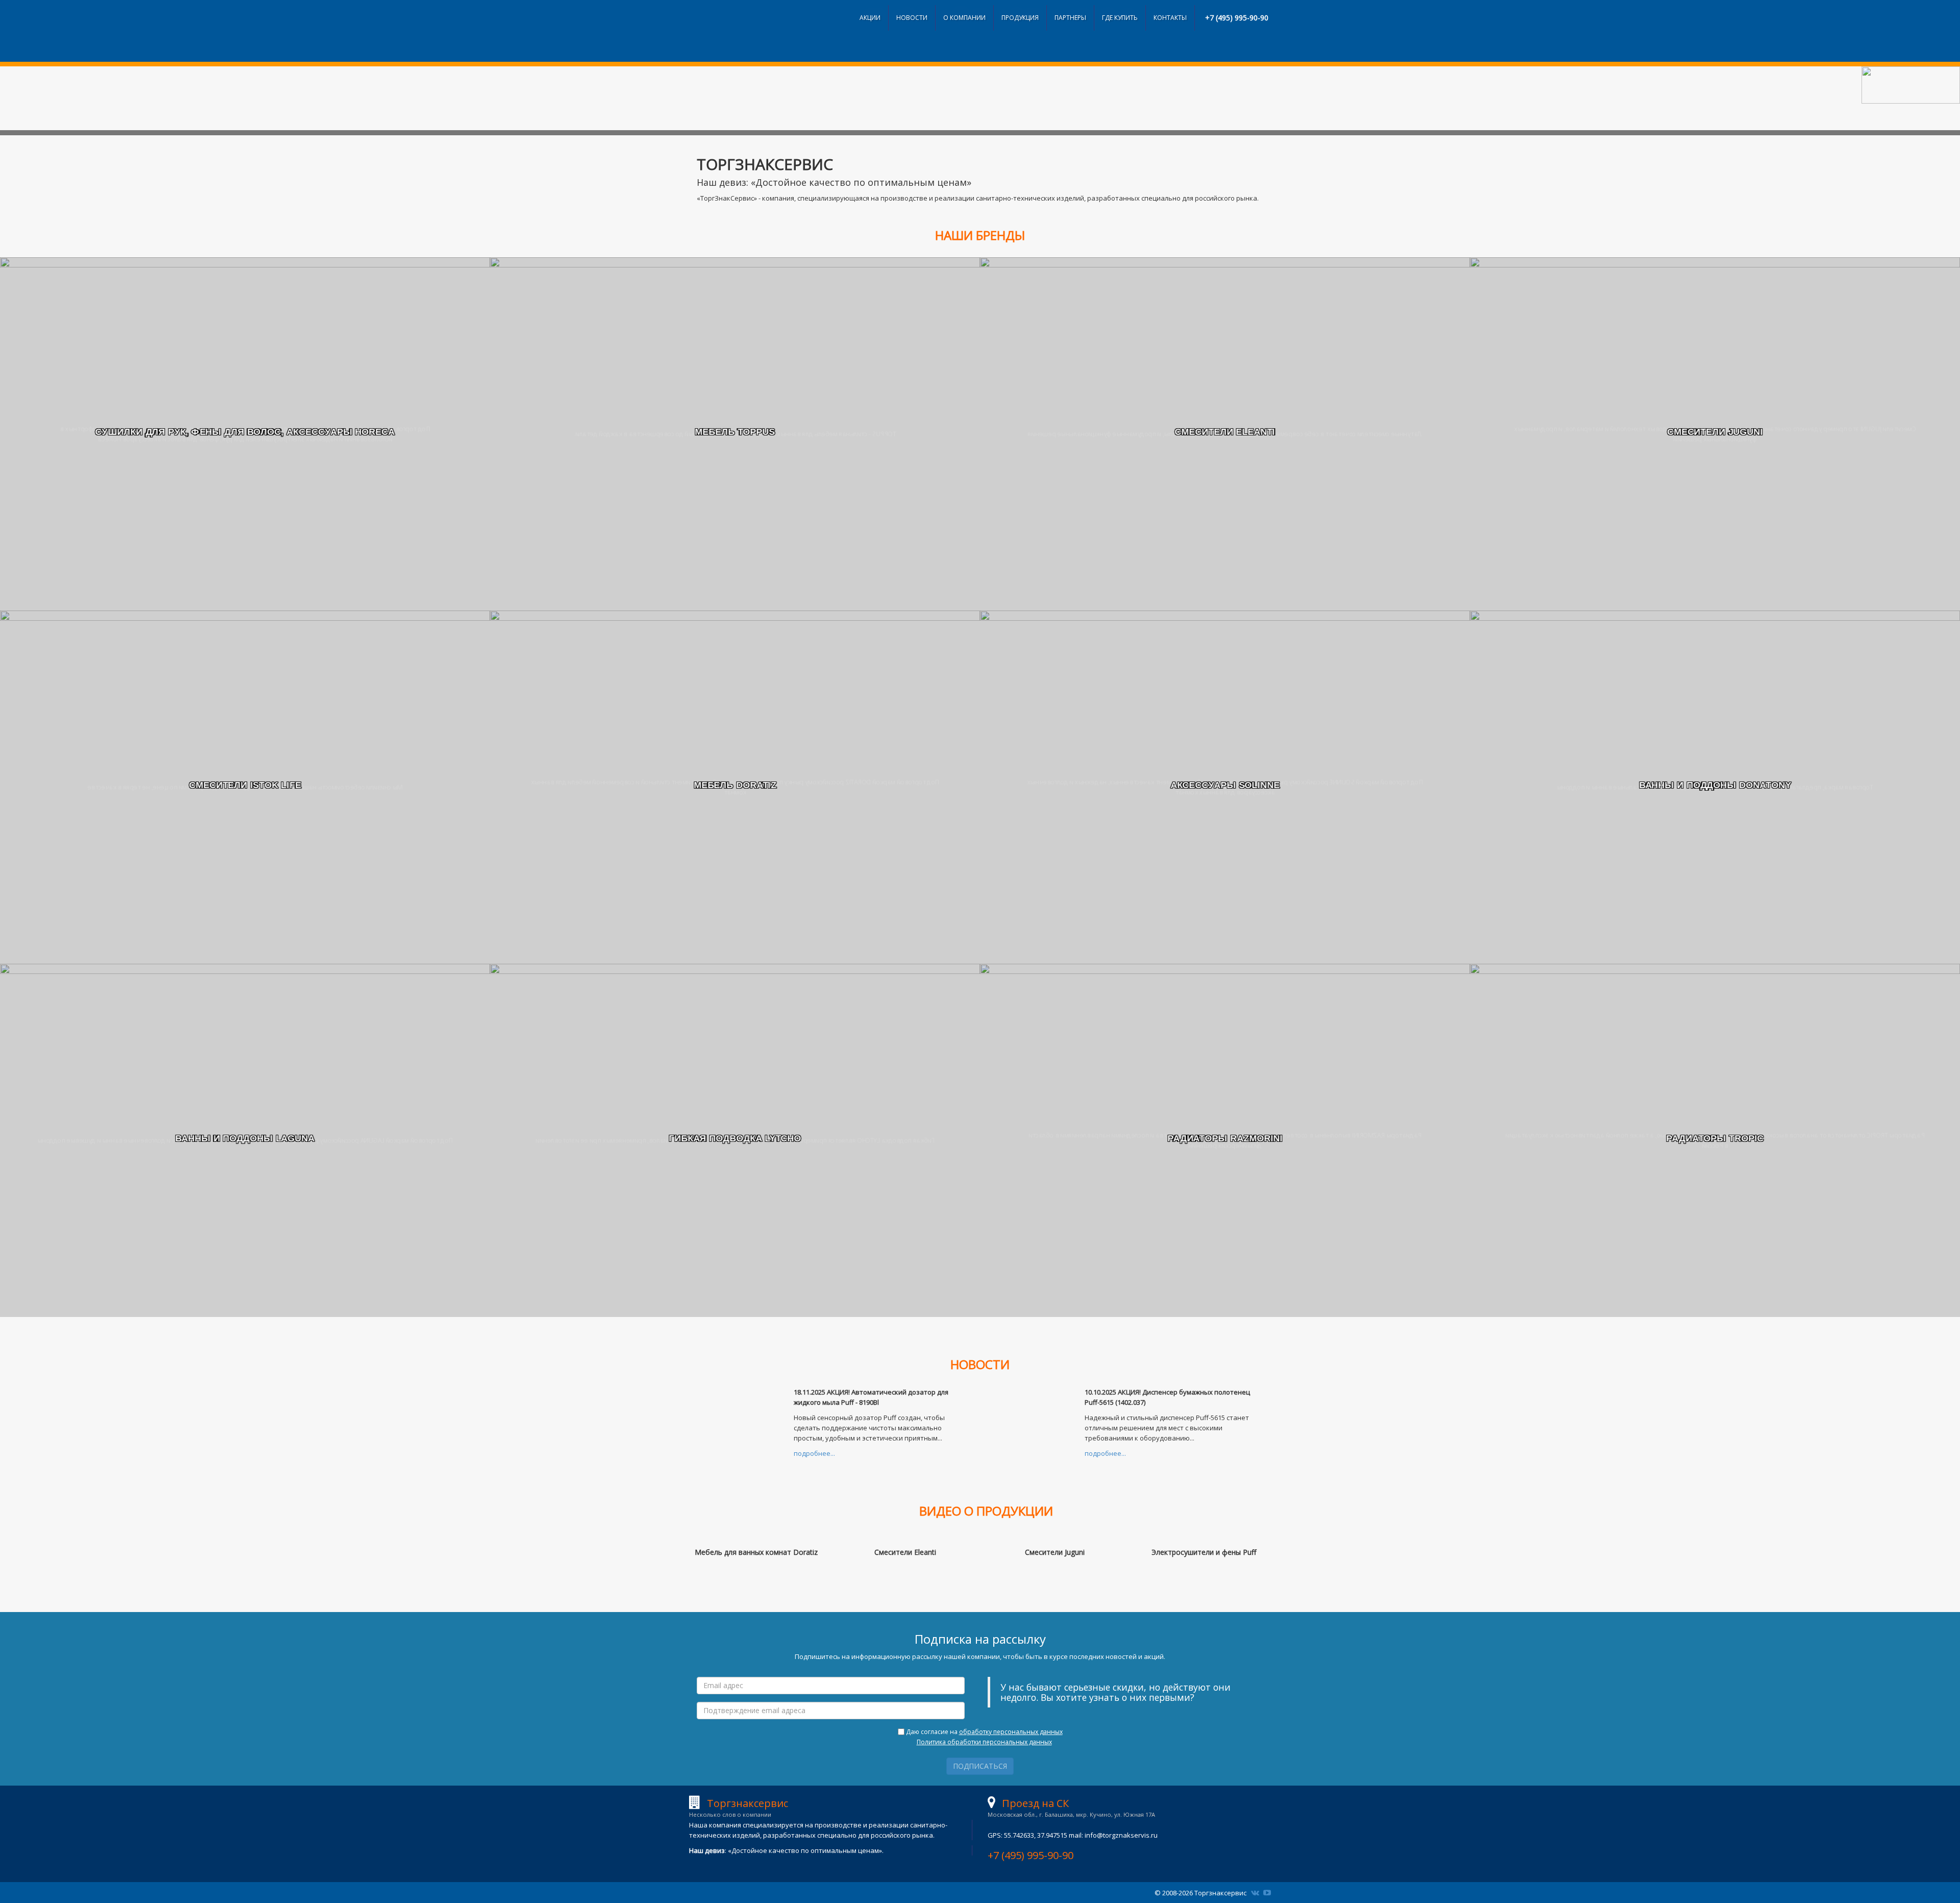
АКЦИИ (870, 18)
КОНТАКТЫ (1170, 18)
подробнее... (814, 1453)
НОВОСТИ (912, 18)
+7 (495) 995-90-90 (1237, 18)
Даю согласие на (984, 1737)
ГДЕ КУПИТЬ (1120, 18)
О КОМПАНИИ (964, 18)
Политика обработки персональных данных (984, 1742)
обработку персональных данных (1011, 1732)
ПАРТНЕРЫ (1070, 18)
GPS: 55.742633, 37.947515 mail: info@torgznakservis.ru (1073, 1829)
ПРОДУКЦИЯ (1020, 18)
